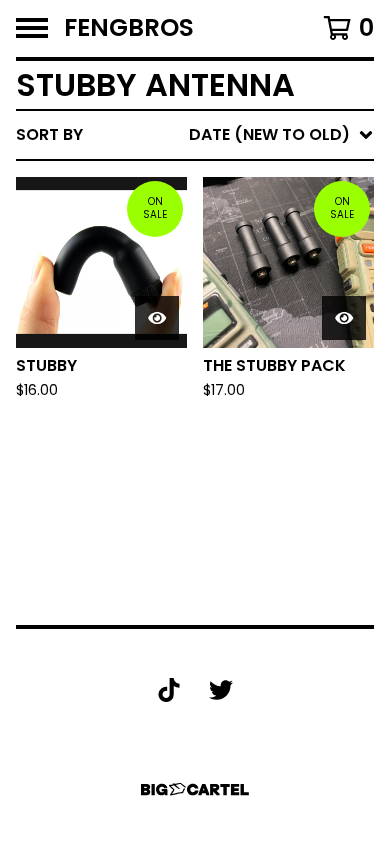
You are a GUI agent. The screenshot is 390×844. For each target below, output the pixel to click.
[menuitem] (195, 135)
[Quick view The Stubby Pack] (344, 318)
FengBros (129, 28)
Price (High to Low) (234, 442)
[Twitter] (221, 690)
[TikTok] (169, 690)
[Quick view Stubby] (157, 318)
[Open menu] (32, 28)
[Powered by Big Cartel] (195, 789)
